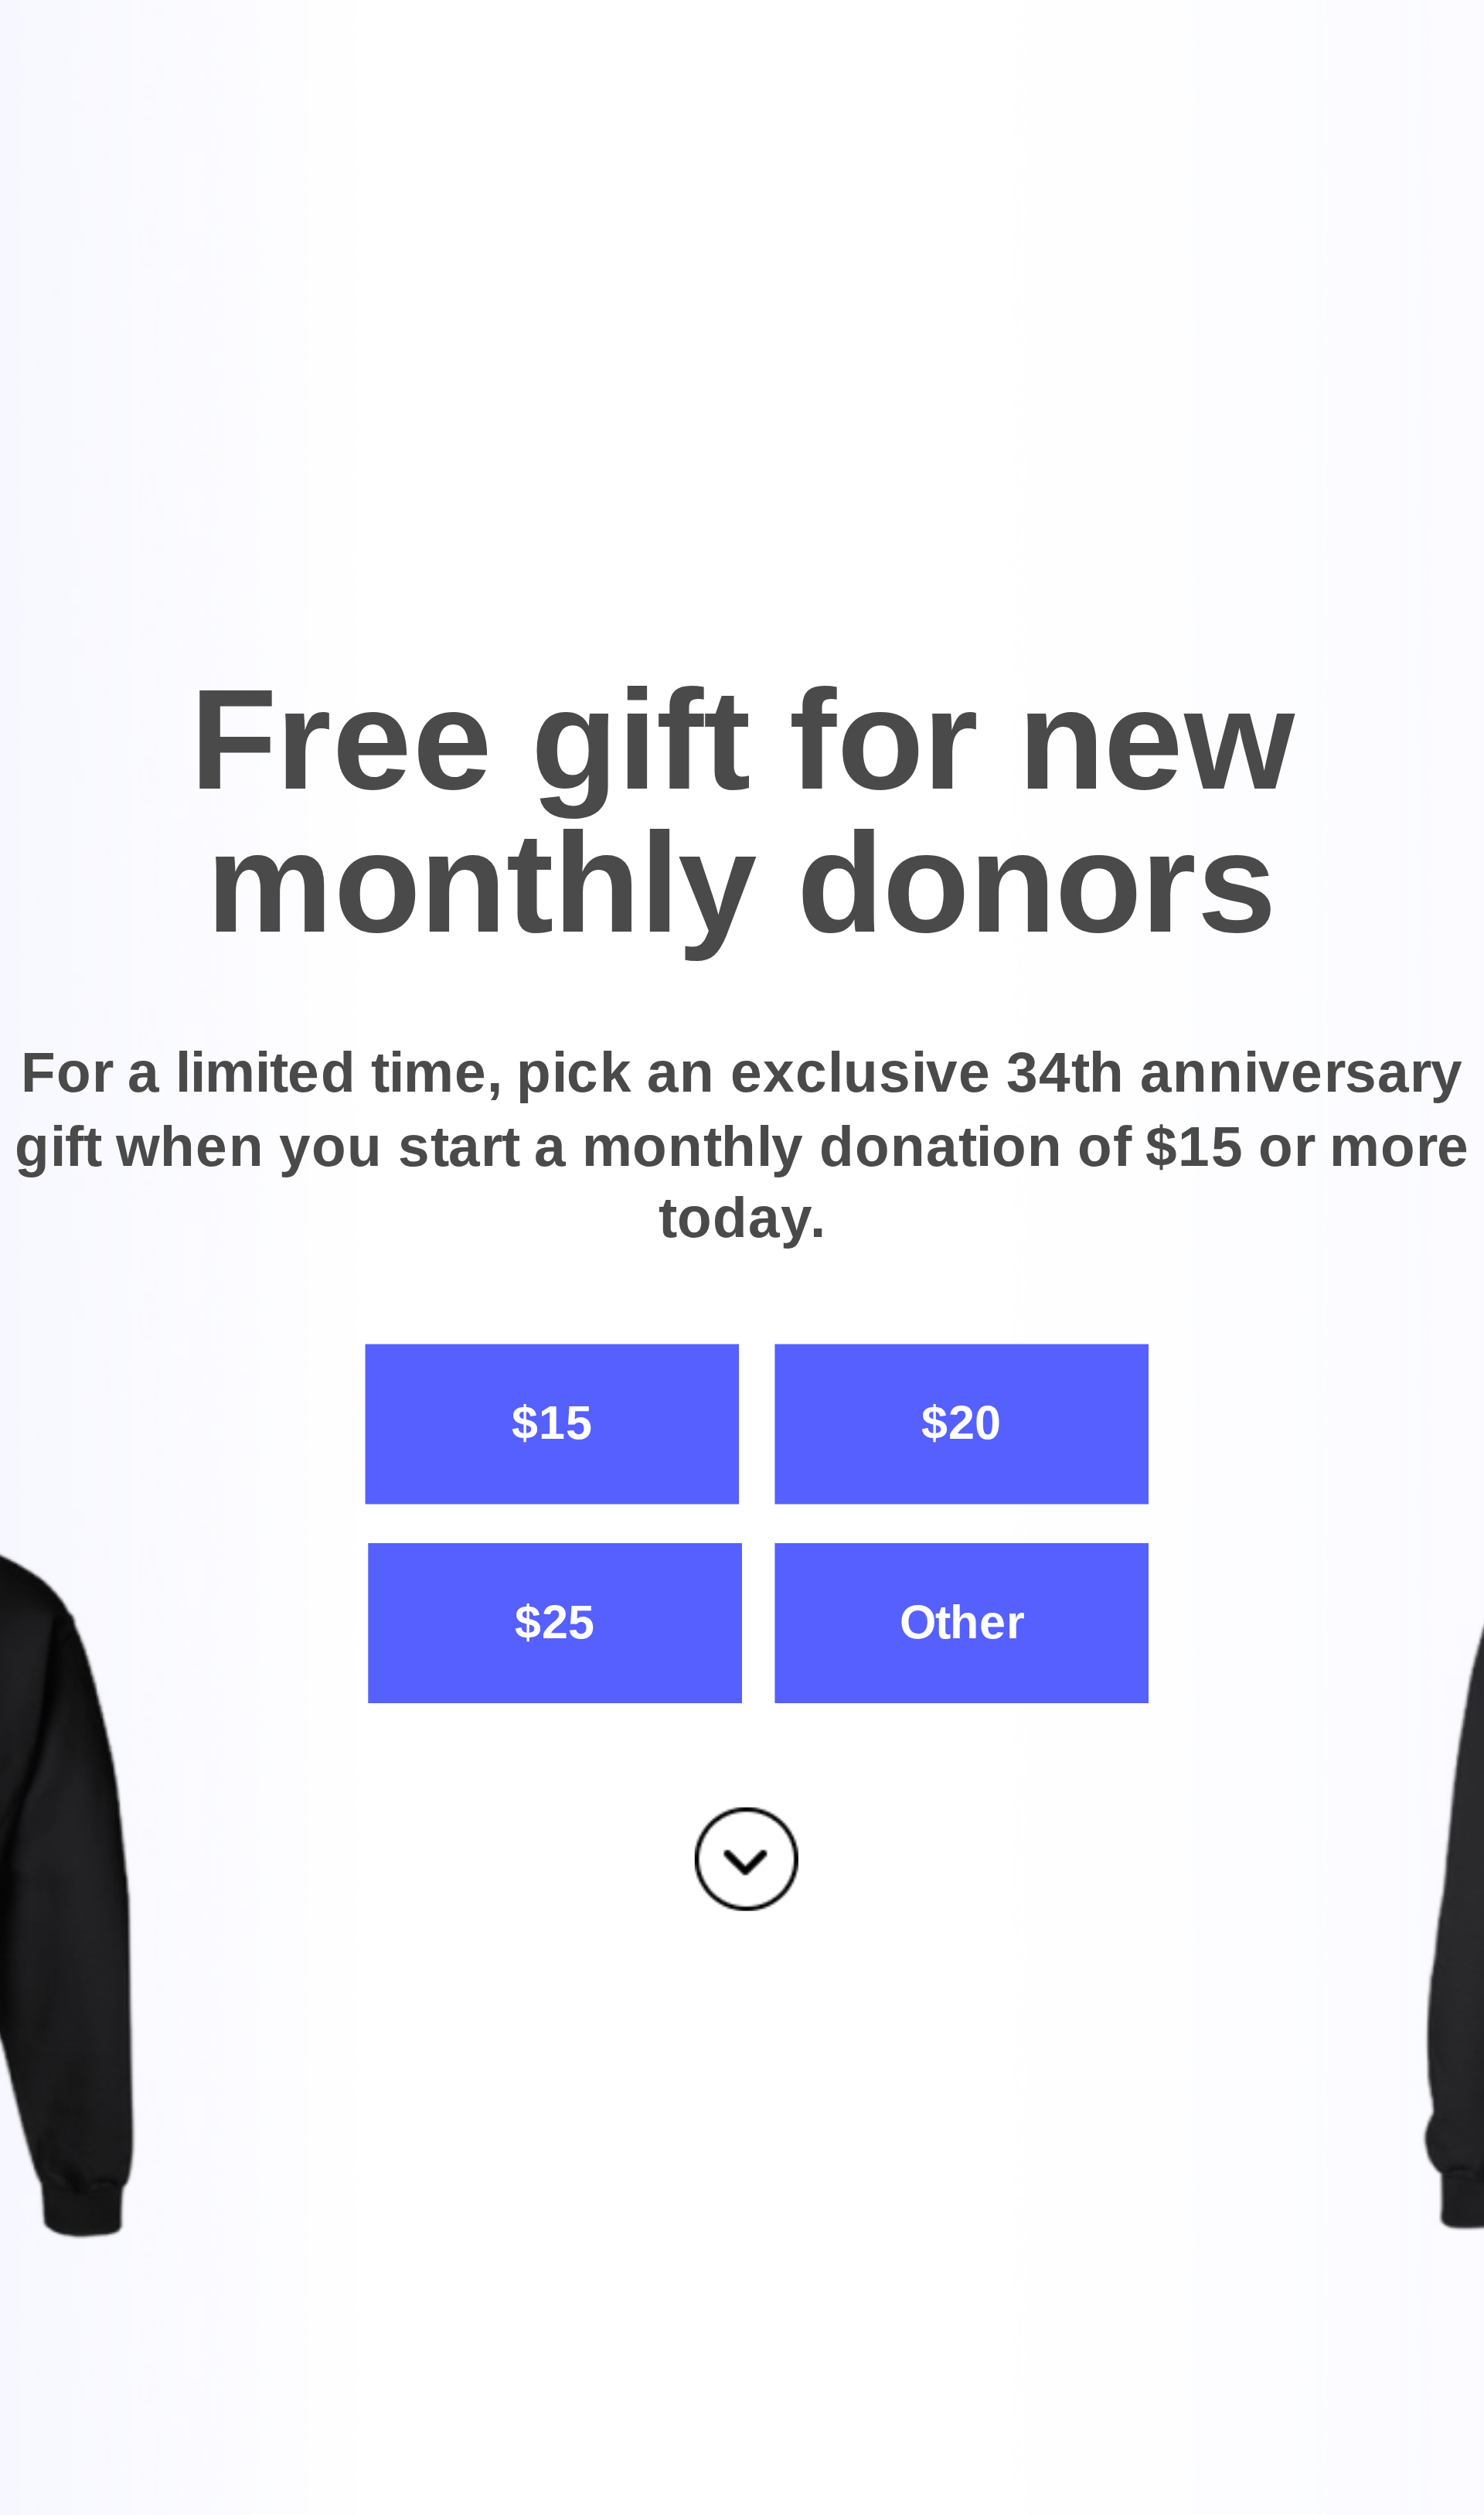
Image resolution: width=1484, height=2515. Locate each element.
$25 (555, 1621)
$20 (962, 1422)
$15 (552, 1422)
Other (962, 1621)
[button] (742, 812)
